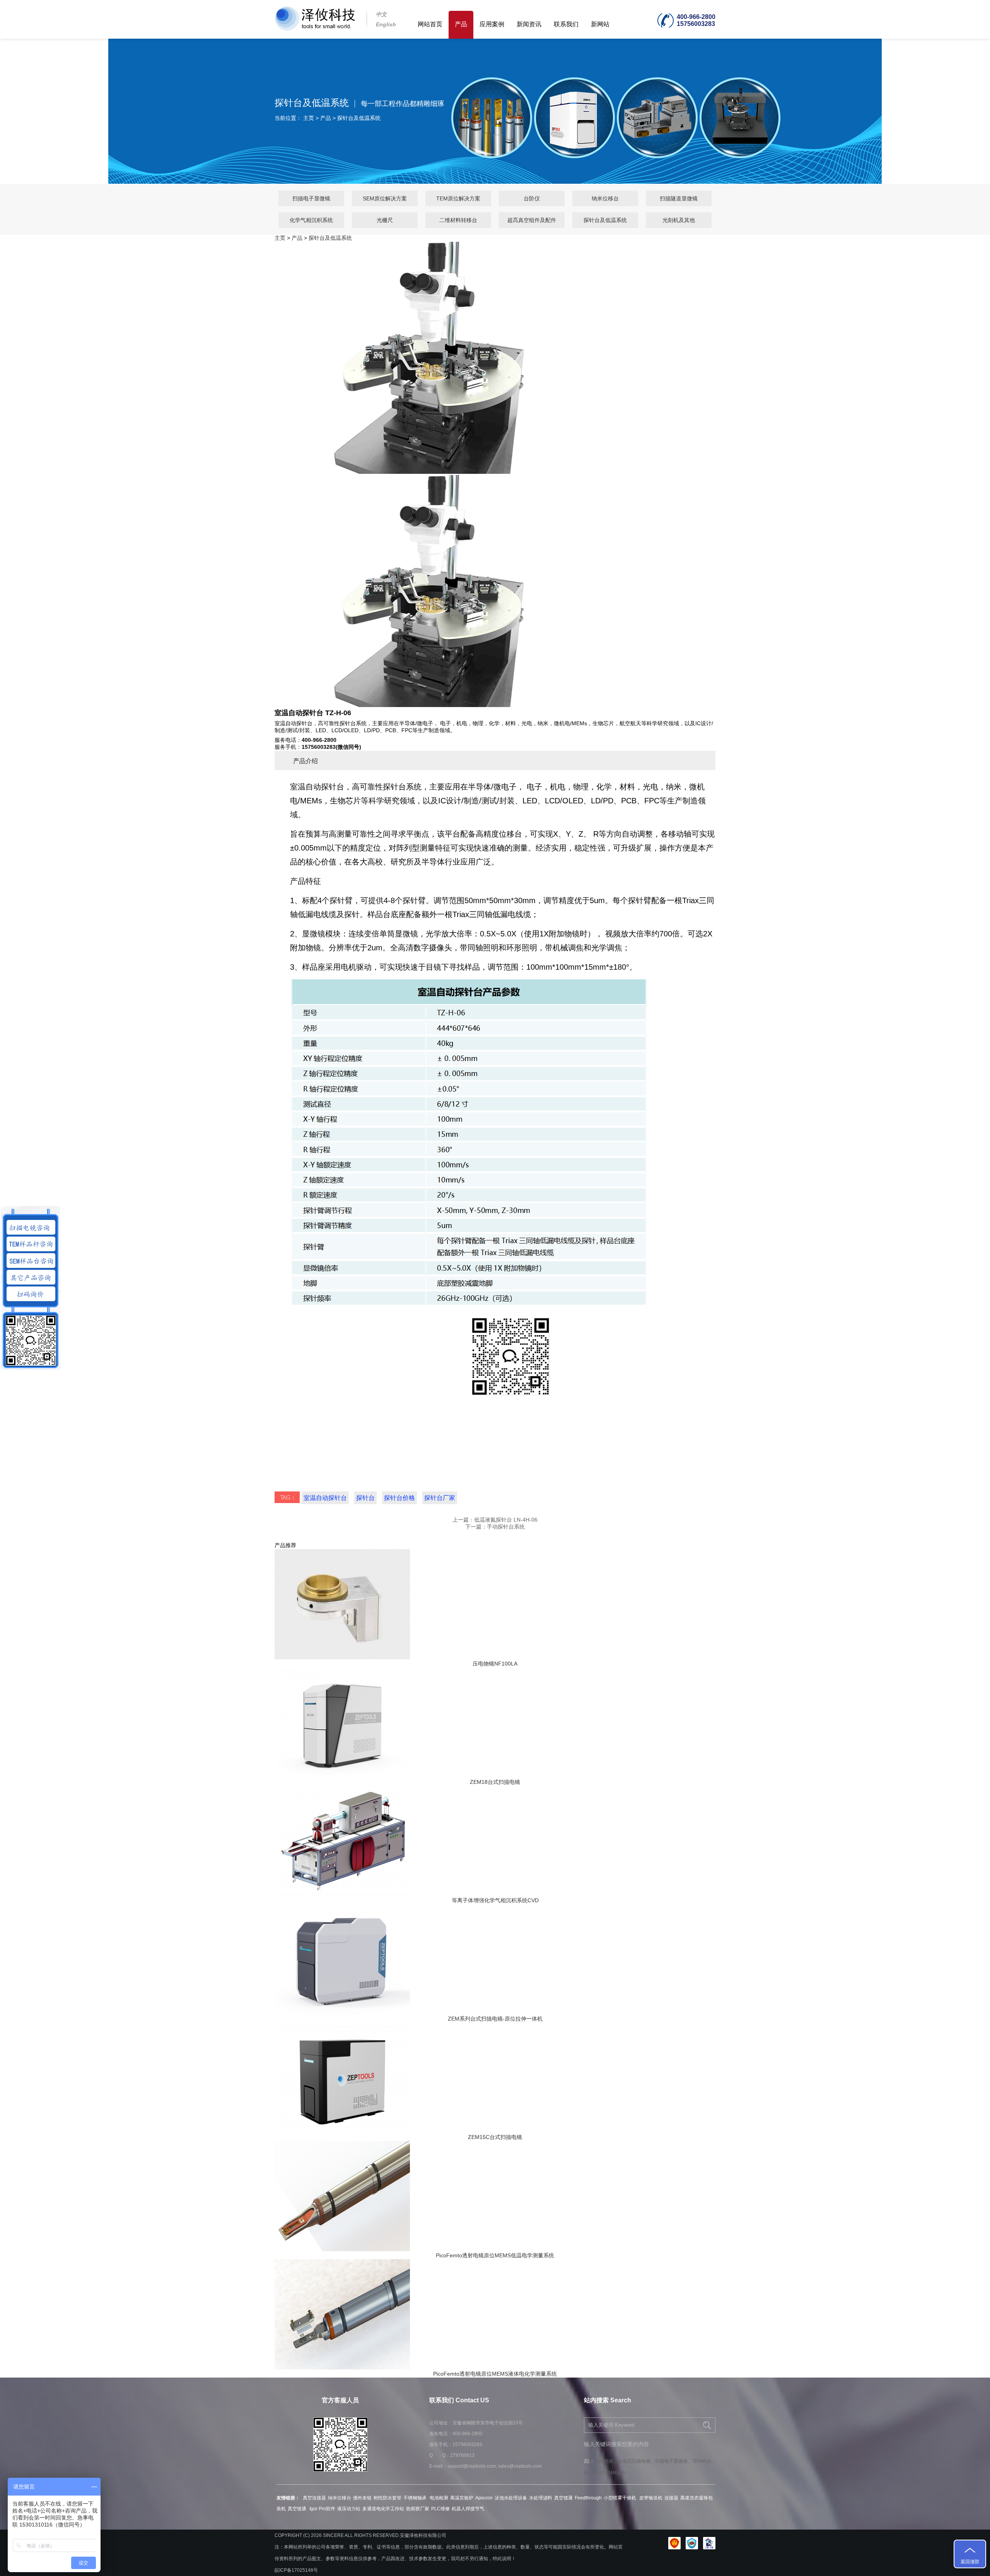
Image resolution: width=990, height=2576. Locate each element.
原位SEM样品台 (610, 2473)
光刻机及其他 (679, 220)
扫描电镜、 (606, 2461)
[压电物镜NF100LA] (342, 1657)
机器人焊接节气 (468, 2509)
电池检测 (439, 2498)
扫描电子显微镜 (311, 198)
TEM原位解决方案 (458, 198)
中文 (381, 14)
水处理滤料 (541, 2498)
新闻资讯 (529, 24)
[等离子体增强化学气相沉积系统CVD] (342, 1894)
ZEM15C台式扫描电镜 (495, 2137)
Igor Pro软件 (322, 2509)
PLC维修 (440, 2509)
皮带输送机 (651, 2498)
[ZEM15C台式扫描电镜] (342, 2131)
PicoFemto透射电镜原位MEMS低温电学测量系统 (495, 2255)
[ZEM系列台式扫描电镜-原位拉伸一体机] (342, 2012)
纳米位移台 (605, 198)
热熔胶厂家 (418, 2509)
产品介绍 (306, 761)
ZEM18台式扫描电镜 (495, 1782)
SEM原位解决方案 (385, 198)
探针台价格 (399, 1498)
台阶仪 (532, 198)
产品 (461, 24)
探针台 (365, 1498)
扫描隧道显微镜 (679, 198)
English (386, 24)
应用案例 (492, 24)
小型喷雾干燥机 (620, 2498)
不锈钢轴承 (416, 2498)
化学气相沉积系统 (311, 220)
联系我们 (566, 24)
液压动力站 (349, 2509)
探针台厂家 (440, 1498)
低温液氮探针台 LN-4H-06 (506, 1520)
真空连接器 (314, 2498)
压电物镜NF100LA (495, 1664)
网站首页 (430, 24)
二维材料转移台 (458, 220)
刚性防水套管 (387, 2498)
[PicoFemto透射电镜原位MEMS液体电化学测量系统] (342, 2368)
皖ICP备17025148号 (296, 2570)
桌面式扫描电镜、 (637, 2461)
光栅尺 (385, 220)
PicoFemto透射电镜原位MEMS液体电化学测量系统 (495, 2374)
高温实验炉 (462, 2498)
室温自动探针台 (325, 1498)
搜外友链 (362, 2498)
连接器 (671, 2498)
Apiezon (484, 2498)
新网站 (600, 24)
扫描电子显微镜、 (674, 2461)
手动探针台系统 (506, 1527)
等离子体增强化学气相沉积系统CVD (495, 1900)
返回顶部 (970, 2562)
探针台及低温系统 (359, 118)
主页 (309, 118)
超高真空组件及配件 (532, 220)
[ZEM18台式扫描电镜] (342, 1776)
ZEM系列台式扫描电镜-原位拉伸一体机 (495, 2019)
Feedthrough (588, 2498)
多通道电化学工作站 (383, 2509)
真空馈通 (563, 2498)
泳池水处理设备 (511, 2498)
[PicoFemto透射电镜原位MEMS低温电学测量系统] (342, 2249)
